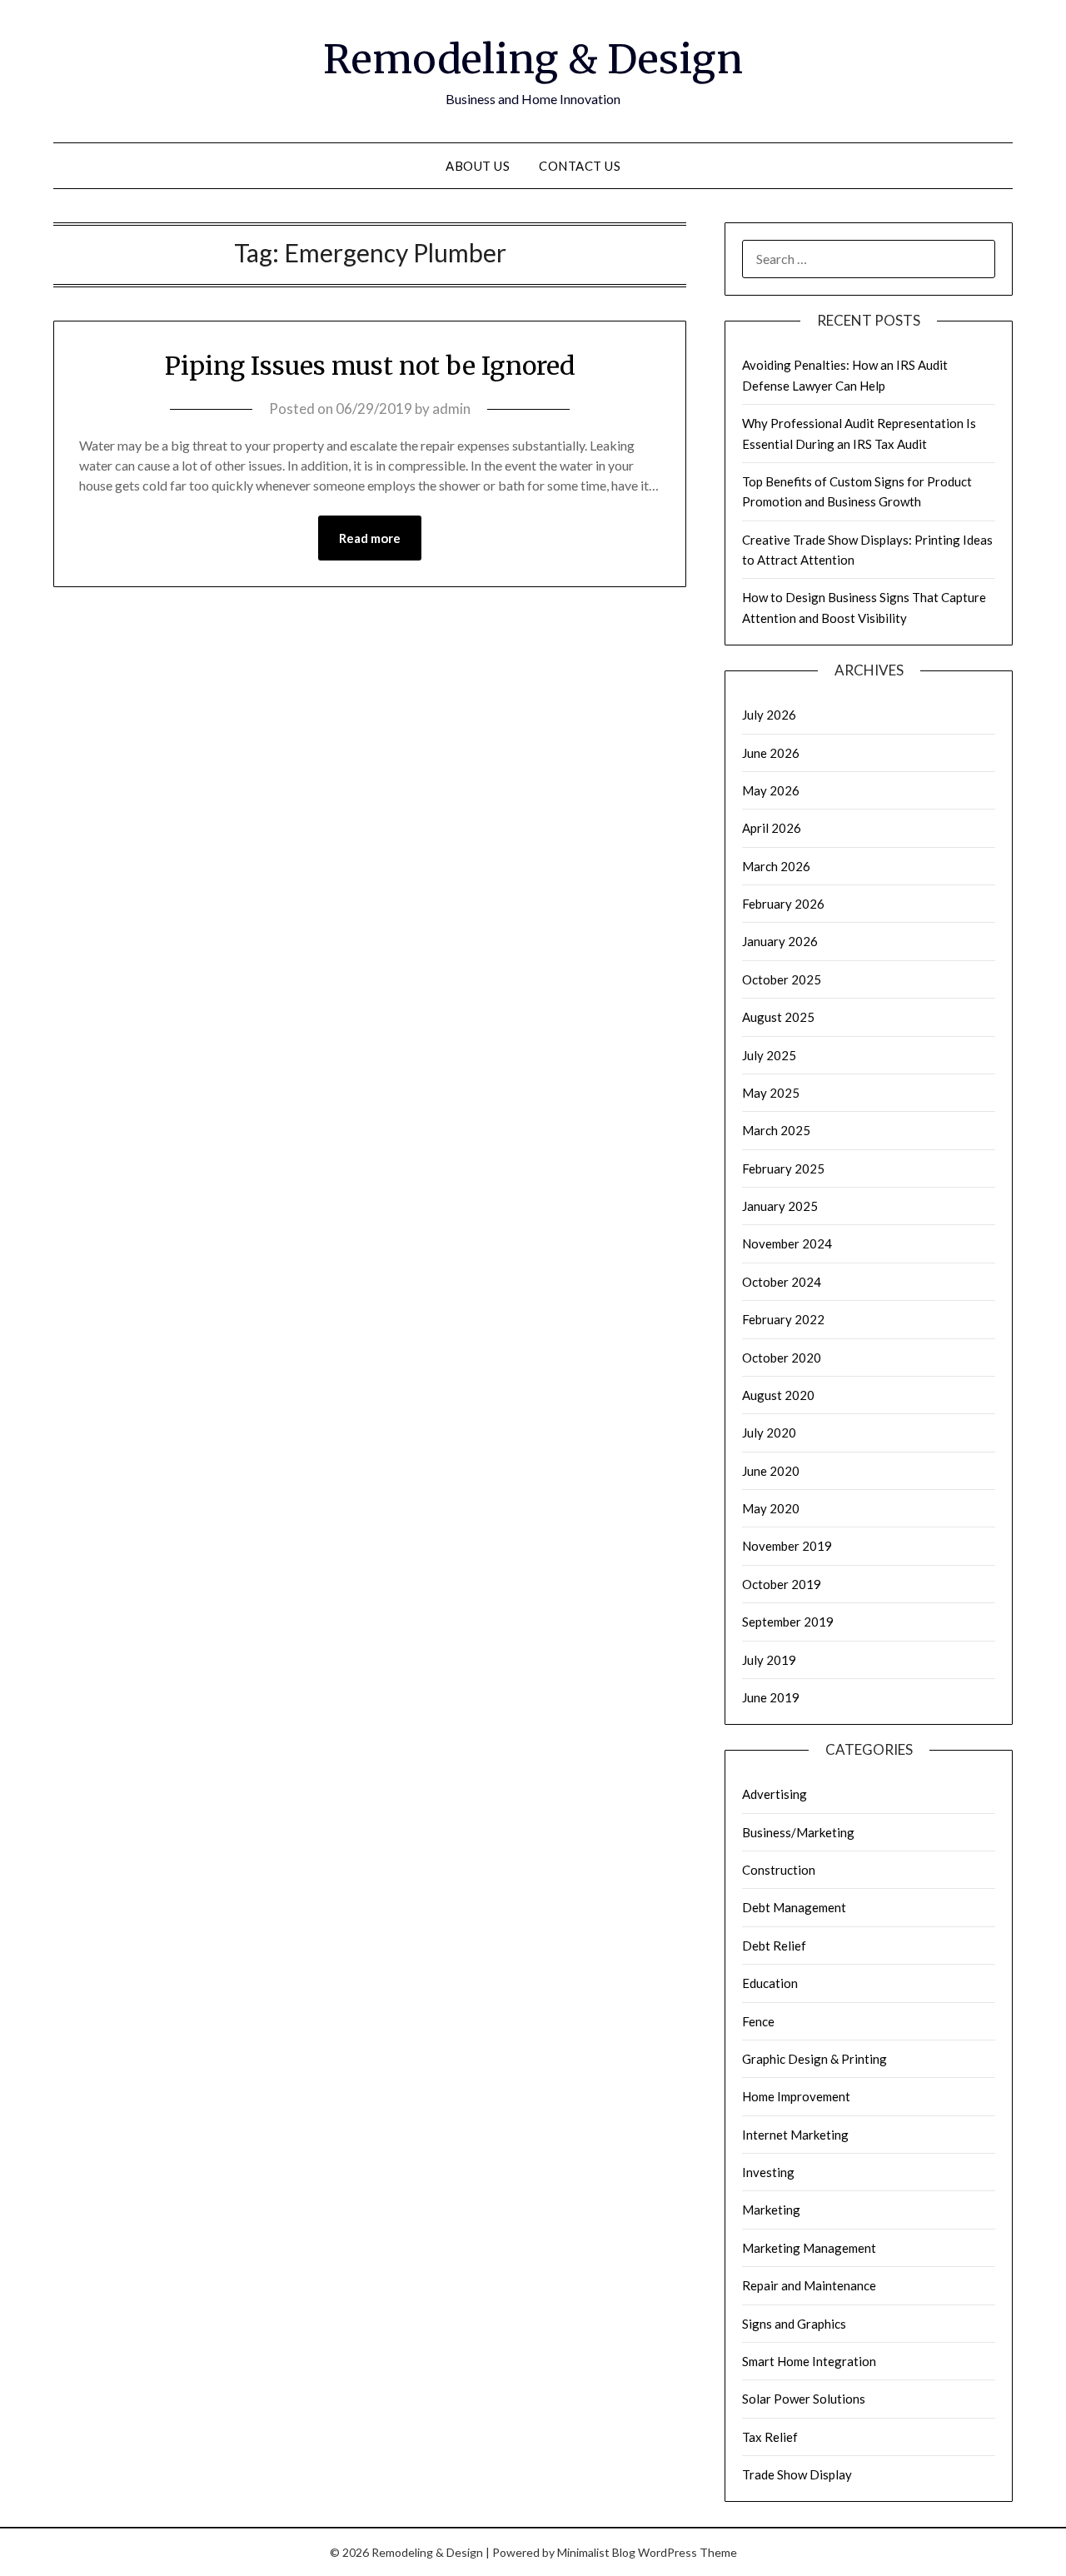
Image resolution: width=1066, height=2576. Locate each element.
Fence (758, 2021)
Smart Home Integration (809, 2361)
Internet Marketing (795, 2135)
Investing (768, 2172)
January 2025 (780, 1206)
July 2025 (769, 1055)
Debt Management (794, 1907)
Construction (779, 1870)
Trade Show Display (797, 2474)
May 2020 (771, 1508)
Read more (370, 538)
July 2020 (769, 1432)
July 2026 (769, 715)
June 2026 (771, 753)
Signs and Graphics (794, 2324)
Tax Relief (770, 2437)
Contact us (580, 166)
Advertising (775, 1794)
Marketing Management (809, 2248)
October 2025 (782, 979)
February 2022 (783, 1319)
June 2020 (771, 1471)
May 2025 (771, 1093)
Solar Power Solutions (804, 2399)
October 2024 (782, 1282)
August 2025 (778, 1017)
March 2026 (776, 866)
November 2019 (787, 1546)
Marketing (771, 2210)
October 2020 (782, 1358)
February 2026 (783, 904)
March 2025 (776, 1130)
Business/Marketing (798, 1832)
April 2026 (772, 828)
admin (451, 409)
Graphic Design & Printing (814, 2059)
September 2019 (788, 1622)
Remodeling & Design (533, 59)
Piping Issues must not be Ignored (370, 366)
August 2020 (778, 1395)
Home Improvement (796, 2096)
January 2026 (780, 941)
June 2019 (771, 1697)
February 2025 (783, 1168)
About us (478, 166)
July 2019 (769, 1660)
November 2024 (787, 1243)
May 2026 (771, 790)
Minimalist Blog (596, 2552)
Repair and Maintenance (809, 2285)
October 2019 (782, 1584)
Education (770, 1983)
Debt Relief (774, 1946)
